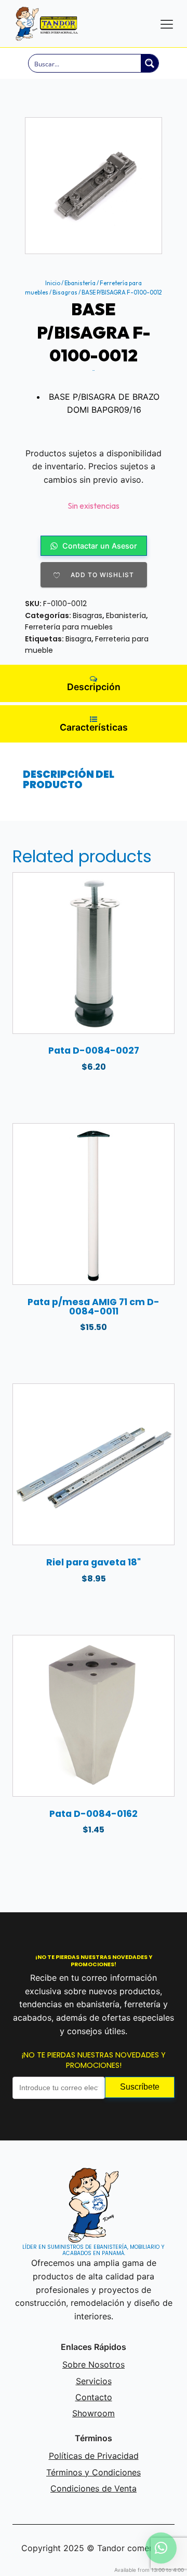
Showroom (94, 2413)
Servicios (94, 2381)
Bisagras (65, 292)
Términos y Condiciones (94, 2472)
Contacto (94, 2397)
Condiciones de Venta (94, 2488)
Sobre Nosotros (94, 2364)
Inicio (53, 283)
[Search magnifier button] (150, 63)
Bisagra (78, 639)
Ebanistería (80, 283)
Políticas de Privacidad (94, 2456)
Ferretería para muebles (69, 627)
